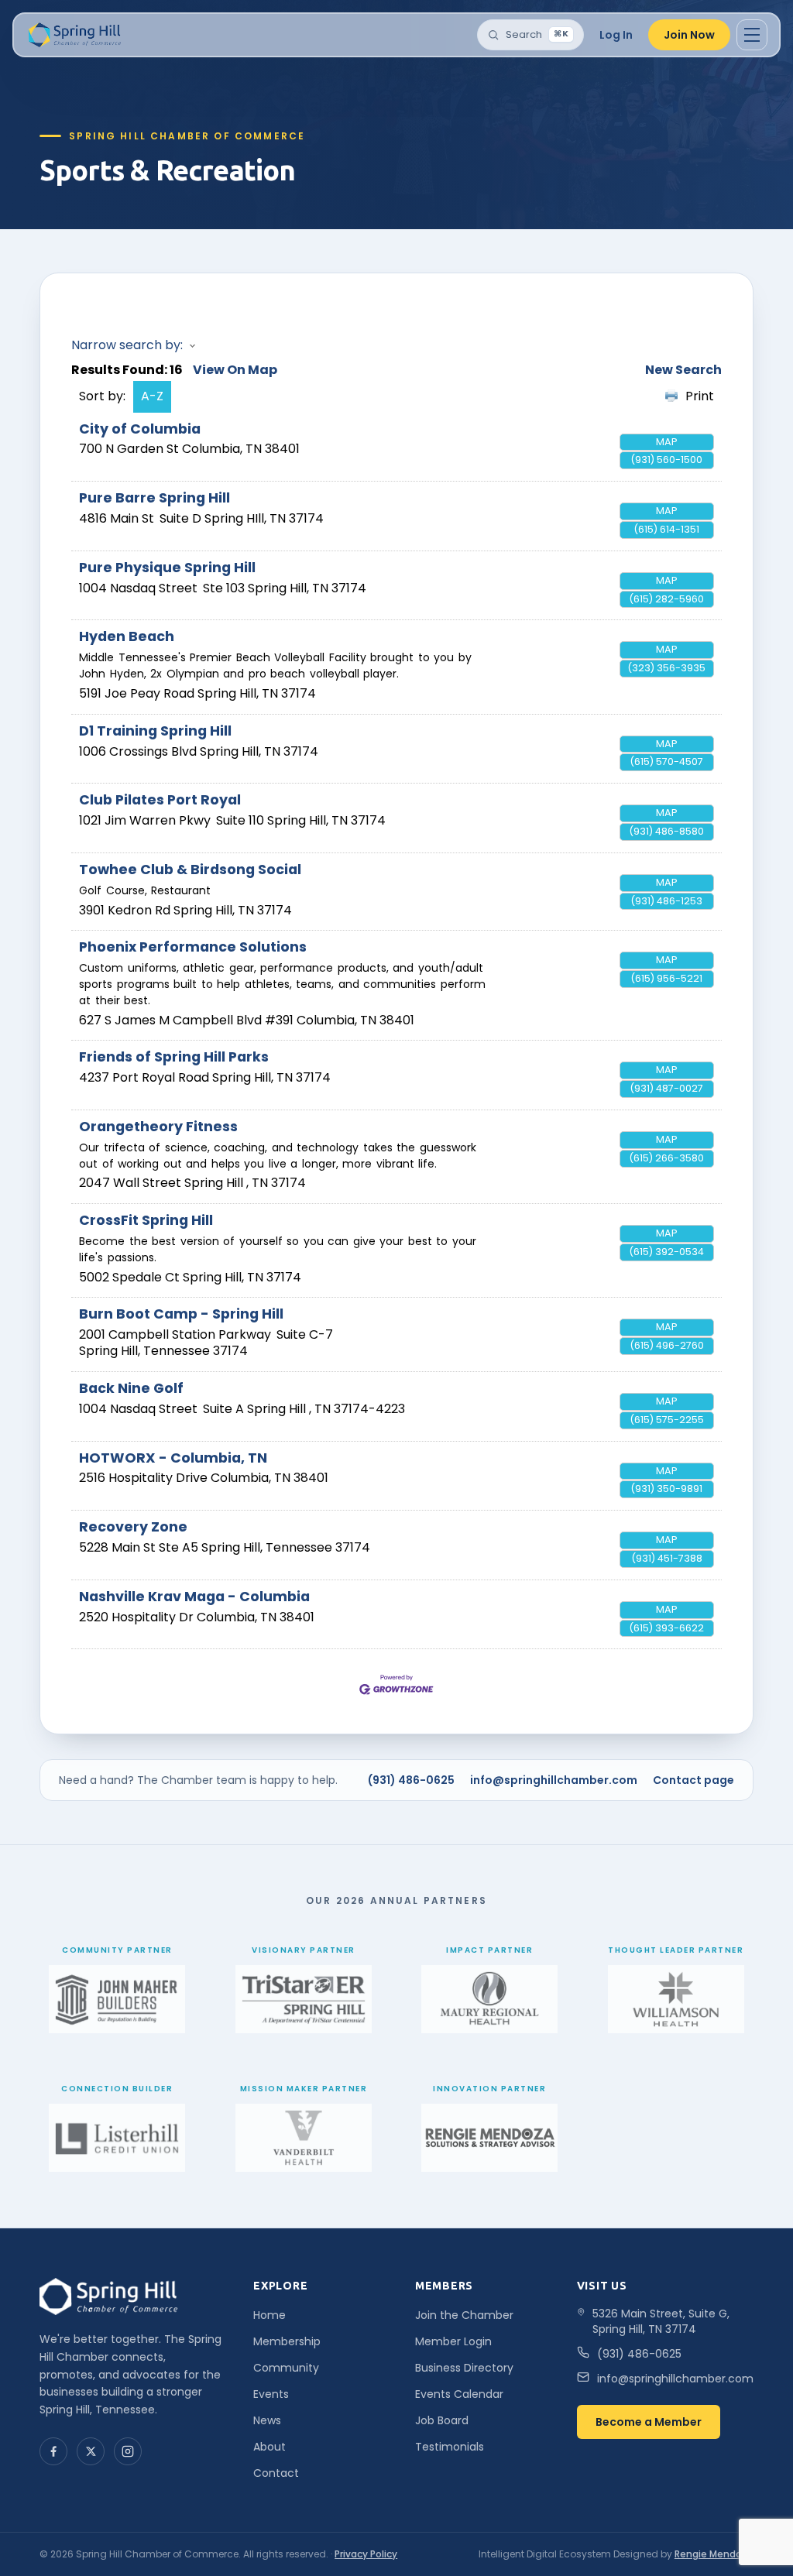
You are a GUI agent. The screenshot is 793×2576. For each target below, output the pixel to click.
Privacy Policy (366, 2554)
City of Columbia (140, 429)
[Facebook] (53, 2451)
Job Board (442, 2420)
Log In (616, 35)
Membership (287, 2341)
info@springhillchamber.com (554, 1780)
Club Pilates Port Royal (160, 800)
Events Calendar (459, 2394)
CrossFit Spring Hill (146, 1220)
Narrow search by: (127, 345)
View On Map (235, 370)
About (269, 2447)
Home (269, 2315)
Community (286, 2368)
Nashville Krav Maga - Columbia (194, 1597)
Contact (276, 2473)
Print (700, 396)
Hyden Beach (127, 636)
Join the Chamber (464, 2315)
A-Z (152, 396)
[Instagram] (128, 2451)
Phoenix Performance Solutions (193, 947)
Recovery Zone (133, 1527)
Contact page (693, 1780)
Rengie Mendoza (714, 2554)
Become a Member (649, 2422)
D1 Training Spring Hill (155, 731)
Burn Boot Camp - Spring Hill (181, 1314)
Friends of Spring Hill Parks (174, 1057)
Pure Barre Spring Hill (154, 498)
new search (683, 370)
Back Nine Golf (131, 1388)
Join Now (689, 35)
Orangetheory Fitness (158, 1127)
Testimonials (450, 2447)
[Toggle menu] (752, 35)
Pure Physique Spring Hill (167, 568)
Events (271, 2394)
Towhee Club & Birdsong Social (190, 870)
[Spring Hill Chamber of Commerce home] (73, 35)
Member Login (453, 2341)
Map (667, 442)
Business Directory (464, 2368)
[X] (91, 2451)
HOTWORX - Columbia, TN (173, 1458)
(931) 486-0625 (411, 1780)
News (267, 2420)
